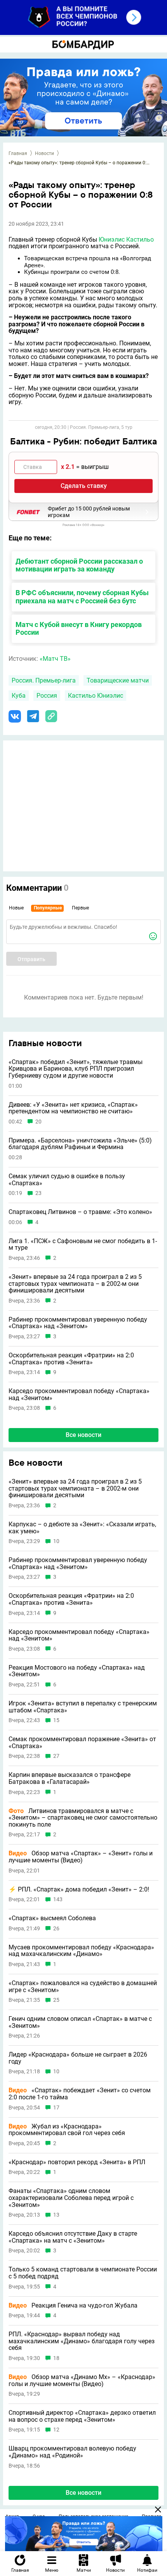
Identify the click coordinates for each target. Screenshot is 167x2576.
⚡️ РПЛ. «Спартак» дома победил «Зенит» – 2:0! (79, 1890)
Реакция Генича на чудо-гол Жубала (73, 2306)
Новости (44, 153)
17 (56, 2108)
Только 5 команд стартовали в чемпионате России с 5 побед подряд (83, 2273)
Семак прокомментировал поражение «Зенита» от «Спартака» (82, 1743)
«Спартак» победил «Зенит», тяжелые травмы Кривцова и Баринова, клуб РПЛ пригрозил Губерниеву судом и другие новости (76, 1069)
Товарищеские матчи (118, 680)
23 (38, 1193)
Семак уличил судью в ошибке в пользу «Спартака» (67, 1180)
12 (56, 2430)
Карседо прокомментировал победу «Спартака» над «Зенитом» (79, 1394)
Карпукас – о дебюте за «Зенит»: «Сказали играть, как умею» (82, 1528)
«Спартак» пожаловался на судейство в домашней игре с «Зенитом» (83, 1986)
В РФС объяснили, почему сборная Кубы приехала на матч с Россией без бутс (82, 597)
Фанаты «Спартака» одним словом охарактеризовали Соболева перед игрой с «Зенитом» (71, 2198)
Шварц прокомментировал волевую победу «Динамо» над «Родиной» (72, 2452)
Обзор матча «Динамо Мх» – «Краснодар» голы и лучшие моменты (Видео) (82, 2380)
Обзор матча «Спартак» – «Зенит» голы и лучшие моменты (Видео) (81, 1857)
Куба (19, 696)
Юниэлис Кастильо (126, 239)
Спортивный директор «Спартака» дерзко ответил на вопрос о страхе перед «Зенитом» (82, 2416)
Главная (18, 153)
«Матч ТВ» (55, 659)
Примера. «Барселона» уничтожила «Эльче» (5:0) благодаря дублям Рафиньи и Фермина (80, 1144)
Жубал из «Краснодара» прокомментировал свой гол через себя (67, 2130)
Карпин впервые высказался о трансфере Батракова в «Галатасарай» (70, 1778)
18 (56, 2358)
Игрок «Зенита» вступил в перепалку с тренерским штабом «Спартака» (83, 1707)
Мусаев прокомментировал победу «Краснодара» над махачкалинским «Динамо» (81, 1951)
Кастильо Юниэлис (96, 696)
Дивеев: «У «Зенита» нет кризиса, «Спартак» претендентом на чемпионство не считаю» (73, 1108)
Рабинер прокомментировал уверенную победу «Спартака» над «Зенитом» (78, 1323)
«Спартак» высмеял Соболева (52, 1918)
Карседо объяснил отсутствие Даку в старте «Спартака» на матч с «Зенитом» (73, 2237)
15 (56, 1720)
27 (56, 1756)
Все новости (83, 1435)
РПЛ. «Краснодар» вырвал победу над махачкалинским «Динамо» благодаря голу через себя (82, 2341)
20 (38, 1122)
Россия (47, 696)
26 (56, 1929)
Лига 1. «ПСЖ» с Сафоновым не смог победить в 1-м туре (83, 1244)
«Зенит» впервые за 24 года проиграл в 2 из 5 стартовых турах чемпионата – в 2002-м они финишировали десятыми (75, 1284)
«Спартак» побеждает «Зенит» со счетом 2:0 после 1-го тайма (80, 2094)
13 (56, 2215)
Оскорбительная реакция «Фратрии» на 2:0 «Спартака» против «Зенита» (71, 1359)
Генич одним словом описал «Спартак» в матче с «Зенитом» (80, 2022)
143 (58, 1899)
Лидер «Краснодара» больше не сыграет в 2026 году (78, 2058)
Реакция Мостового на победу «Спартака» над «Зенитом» (77, 1671)
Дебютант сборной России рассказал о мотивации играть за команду (79, 565)
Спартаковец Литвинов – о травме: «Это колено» (80, 1212)
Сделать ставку (84, 486)
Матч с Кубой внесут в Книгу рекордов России (79, 629)
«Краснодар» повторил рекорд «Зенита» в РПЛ (77, 2162)
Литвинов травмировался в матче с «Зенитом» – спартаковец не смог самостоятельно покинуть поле (83, 1818)
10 (56, 1541)
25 (56, 2000)
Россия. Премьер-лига (44, 680)
